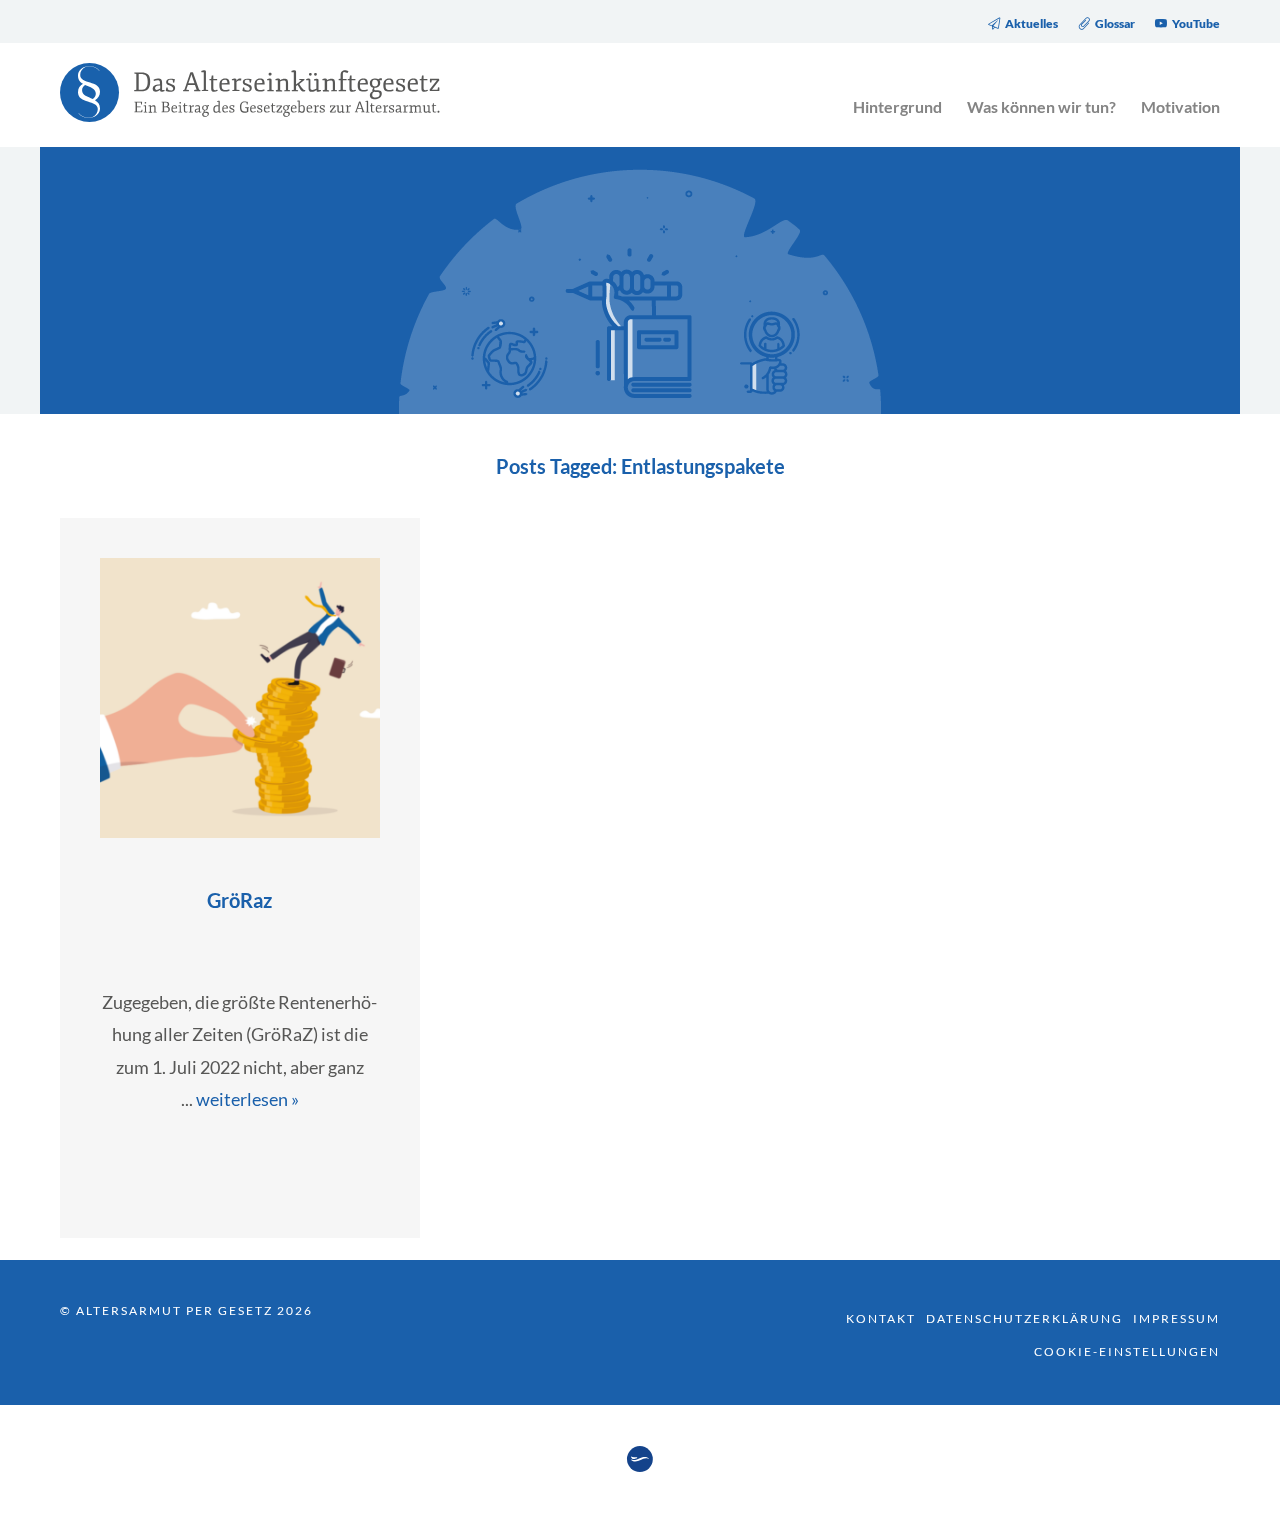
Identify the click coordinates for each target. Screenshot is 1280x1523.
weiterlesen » (247, 1099)
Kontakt (881, 1318)
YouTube (1196, 24)
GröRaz (239, 900)
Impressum (1176, 1318)
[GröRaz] (240, 831)
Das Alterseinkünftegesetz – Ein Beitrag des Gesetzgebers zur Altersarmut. (240, 105)
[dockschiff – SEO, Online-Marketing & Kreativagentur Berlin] (640, 1466)
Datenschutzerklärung (1024, 1318)
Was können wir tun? (1041, 106)
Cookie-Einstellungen (1127, 1351)
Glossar (1115, 24)
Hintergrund (897, 106)
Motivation (1180, 106)
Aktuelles (1031, 24)
